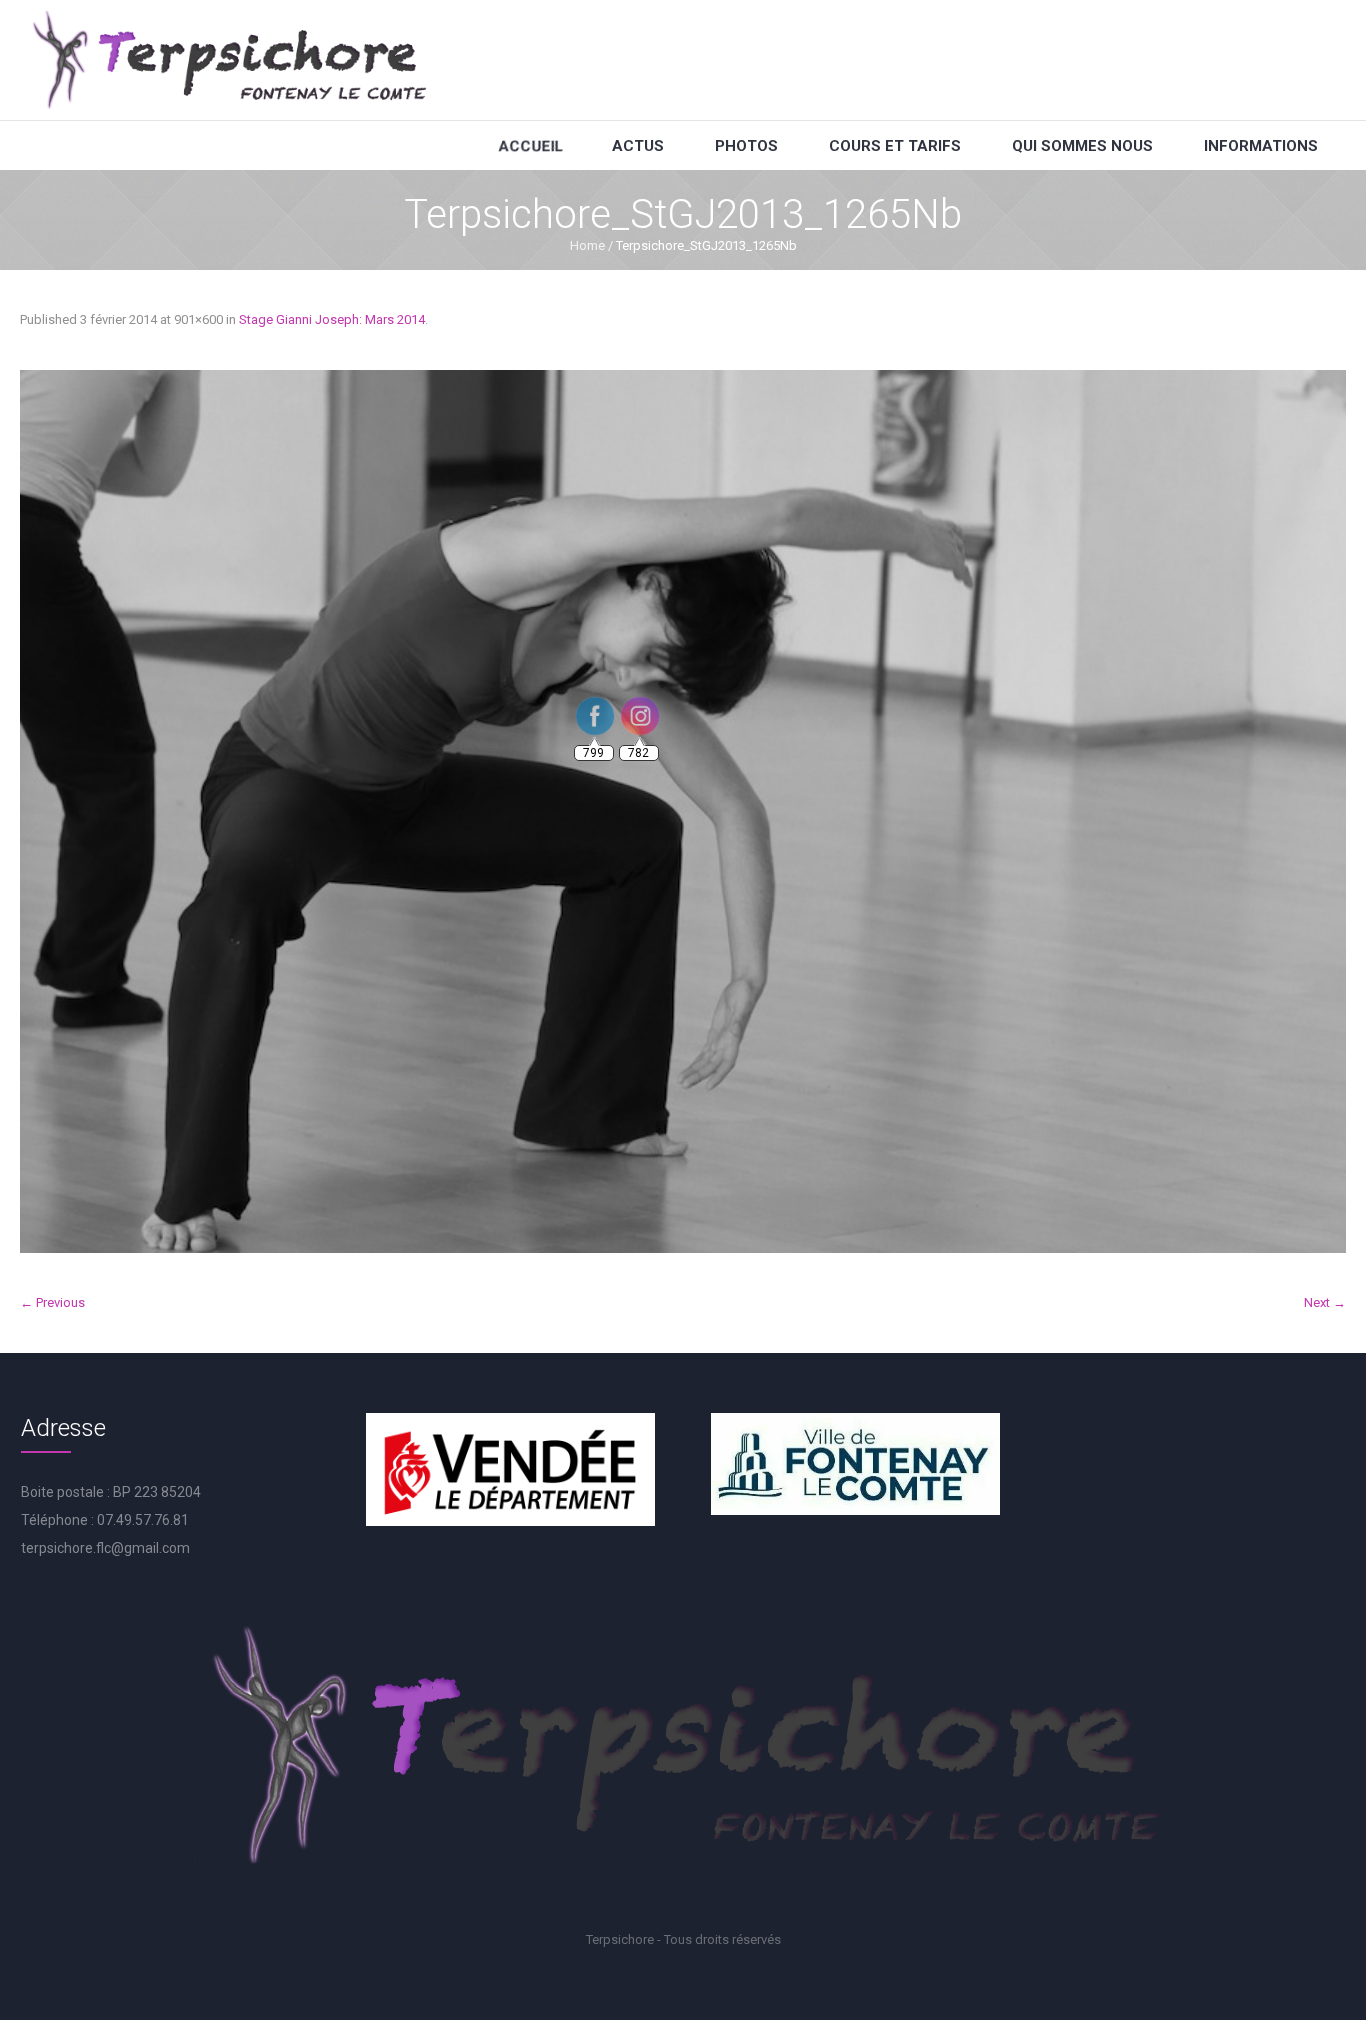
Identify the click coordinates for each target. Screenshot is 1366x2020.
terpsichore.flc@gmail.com (105, 1548)
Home (587, 245)
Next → (1325, 1302)
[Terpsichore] (228, 60)
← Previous (52, 1302)
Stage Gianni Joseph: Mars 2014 (332, 319)
